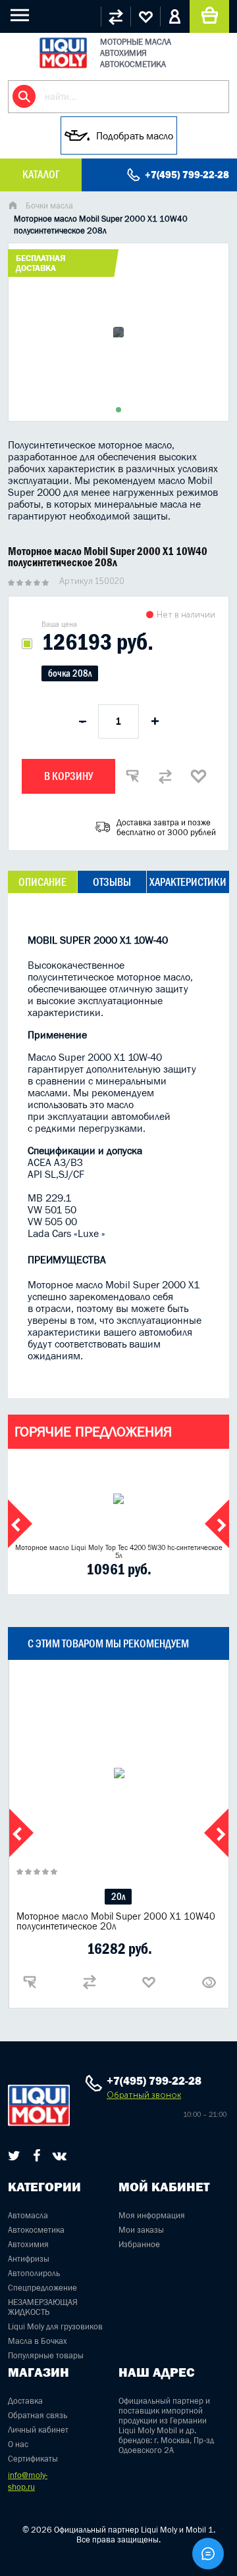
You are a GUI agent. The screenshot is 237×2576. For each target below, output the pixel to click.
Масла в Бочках (38, 2341)
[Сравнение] (116, 16)
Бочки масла (49, 206)
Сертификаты (33, 2459)
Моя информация (152, 2215)
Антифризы (29, 2259)
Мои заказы (141, 2230)
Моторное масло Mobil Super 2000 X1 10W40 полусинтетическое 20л (116, 1921)
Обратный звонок (144, 2095)
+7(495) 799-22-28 (187, 175)
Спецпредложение (42, 2288)
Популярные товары (46, 2355)
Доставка (25, 2401)
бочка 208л (70, 673)
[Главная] (13, 207)
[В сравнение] (165, 776)
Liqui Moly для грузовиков (55, 2326)
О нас (18, 2444)
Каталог (41, 174)
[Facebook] (37, 2156)
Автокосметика (36, 2230)
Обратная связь (38, 2415)
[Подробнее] (209, 1982)
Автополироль (34, 2273)
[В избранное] (198, 776)
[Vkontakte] (60, 2156)
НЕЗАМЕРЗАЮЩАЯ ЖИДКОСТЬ (43, 2307)
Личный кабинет (38, 2430)
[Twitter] (14, 2156)
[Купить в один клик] (132, 776)
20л (118, 1896)
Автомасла (28, 2215)
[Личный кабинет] (175, 16)
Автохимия (28, 2244)
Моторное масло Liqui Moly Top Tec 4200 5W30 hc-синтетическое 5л (119, 1551)
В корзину (68, 776)
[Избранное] (145, 16)
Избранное (139, 2244)
